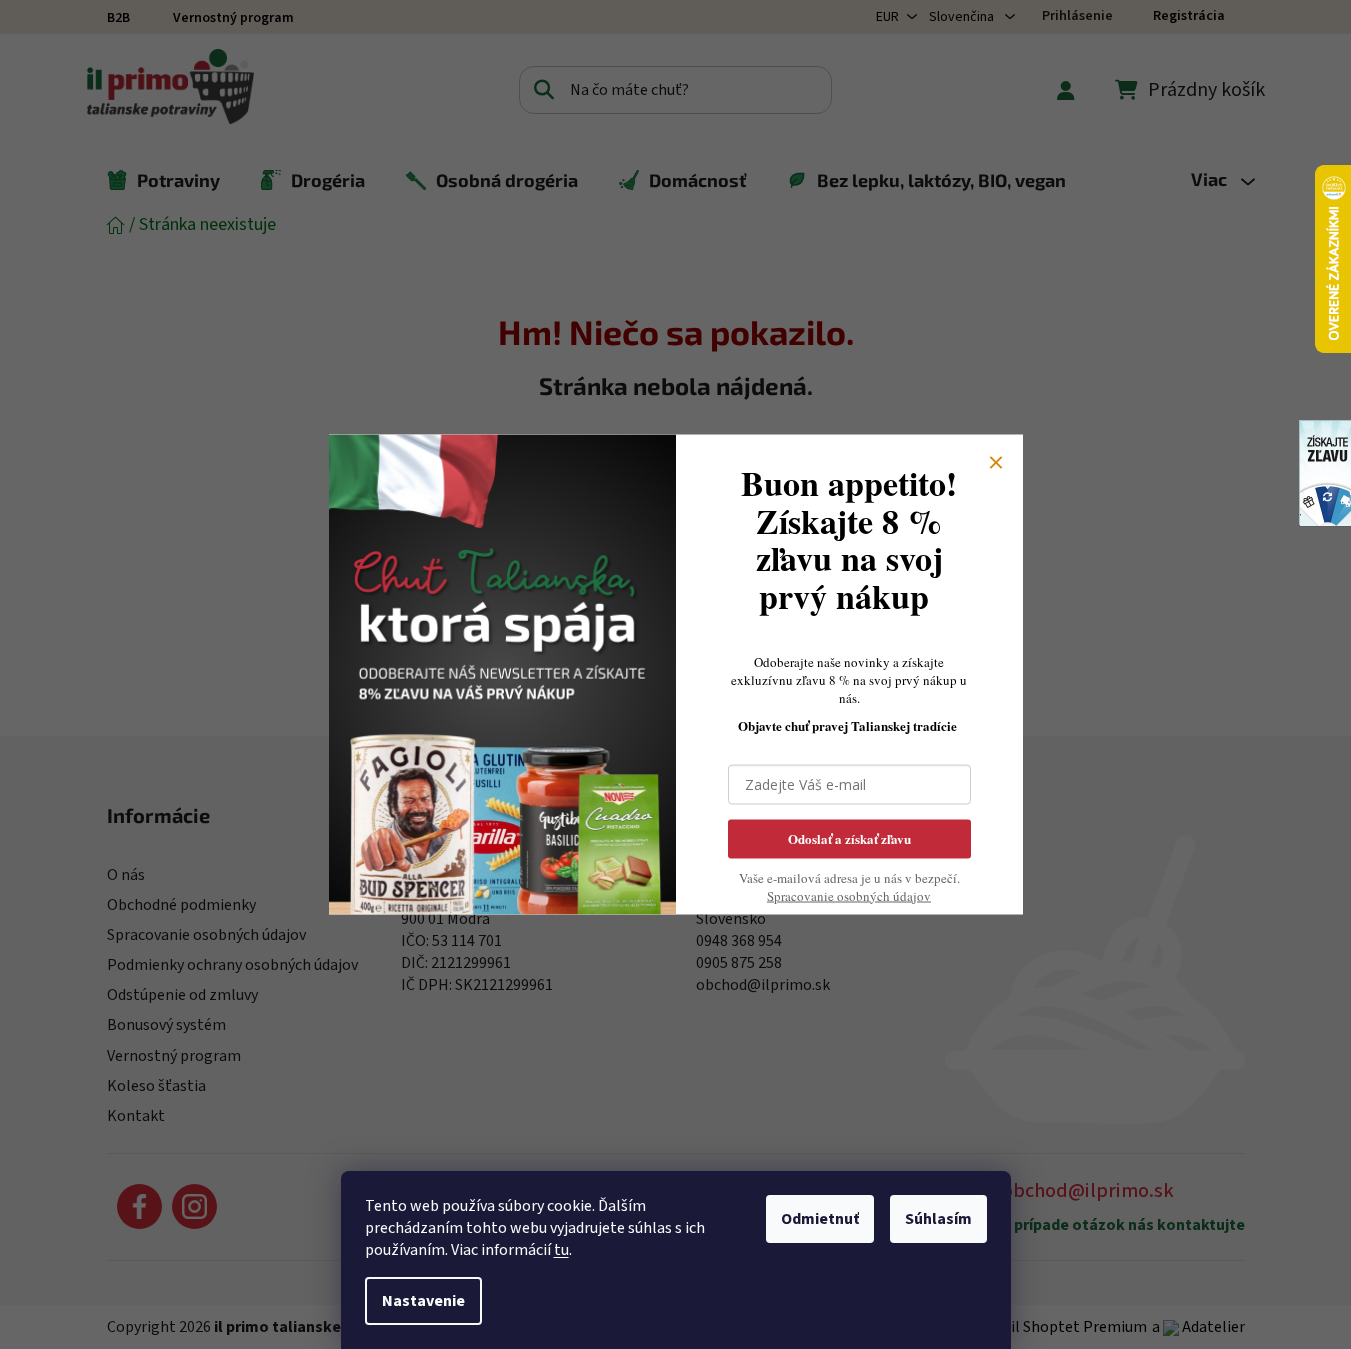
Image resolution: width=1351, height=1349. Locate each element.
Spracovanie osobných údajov (849, 895)
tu (561, 1250)
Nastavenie (423, 1301)
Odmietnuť (820, 1219)
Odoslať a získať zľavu (849, 837)
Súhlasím (938, 1219)
